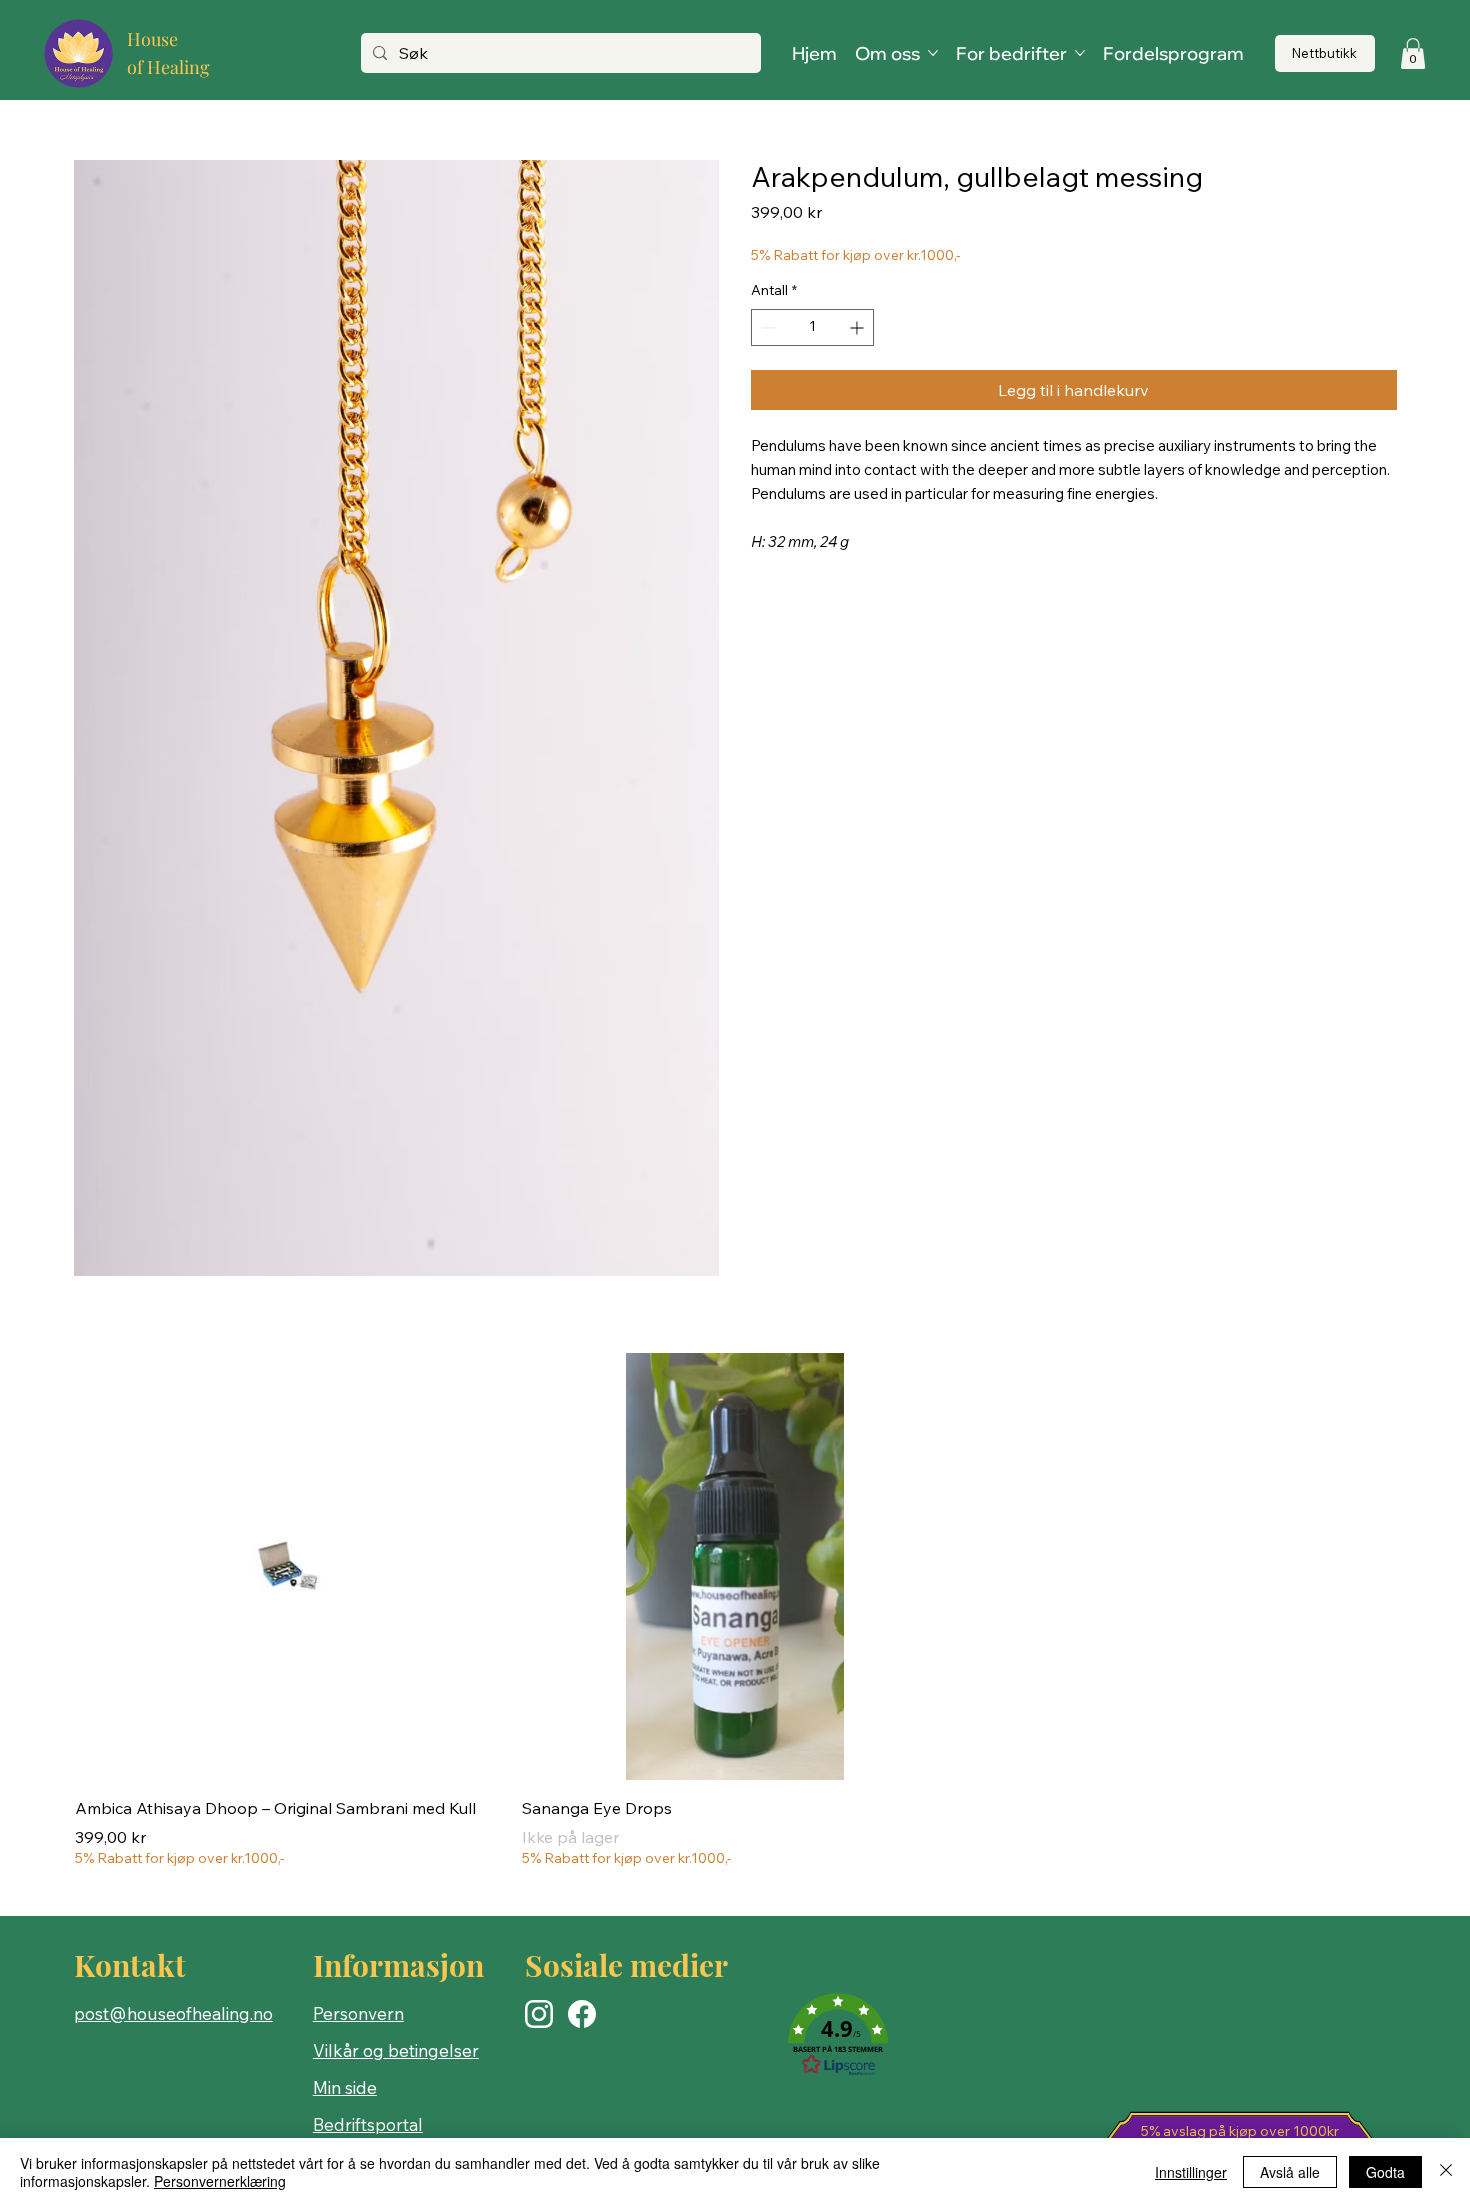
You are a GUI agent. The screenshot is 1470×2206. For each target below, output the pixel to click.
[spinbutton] (812, 327)
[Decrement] (766, 327)
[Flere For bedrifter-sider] (1080, 53)
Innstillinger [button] (1191, 2172)
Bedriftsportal (368, 2124)
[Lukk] (1446, 2172)
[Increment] (858, 327)
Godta (1385, 2172)
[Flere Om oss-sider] (933, 53)
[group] (735, 1611)
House (152, 39)
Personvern (358, 2013)
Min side (345, 2087)
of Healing (168, 67)
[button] (1413, 53)
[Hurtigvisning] (288, 1566)
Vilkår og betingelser (396, 2050)
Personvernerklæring (220, 2181)
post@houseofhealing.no (173, 2013)
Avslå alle (1290, 2172)
